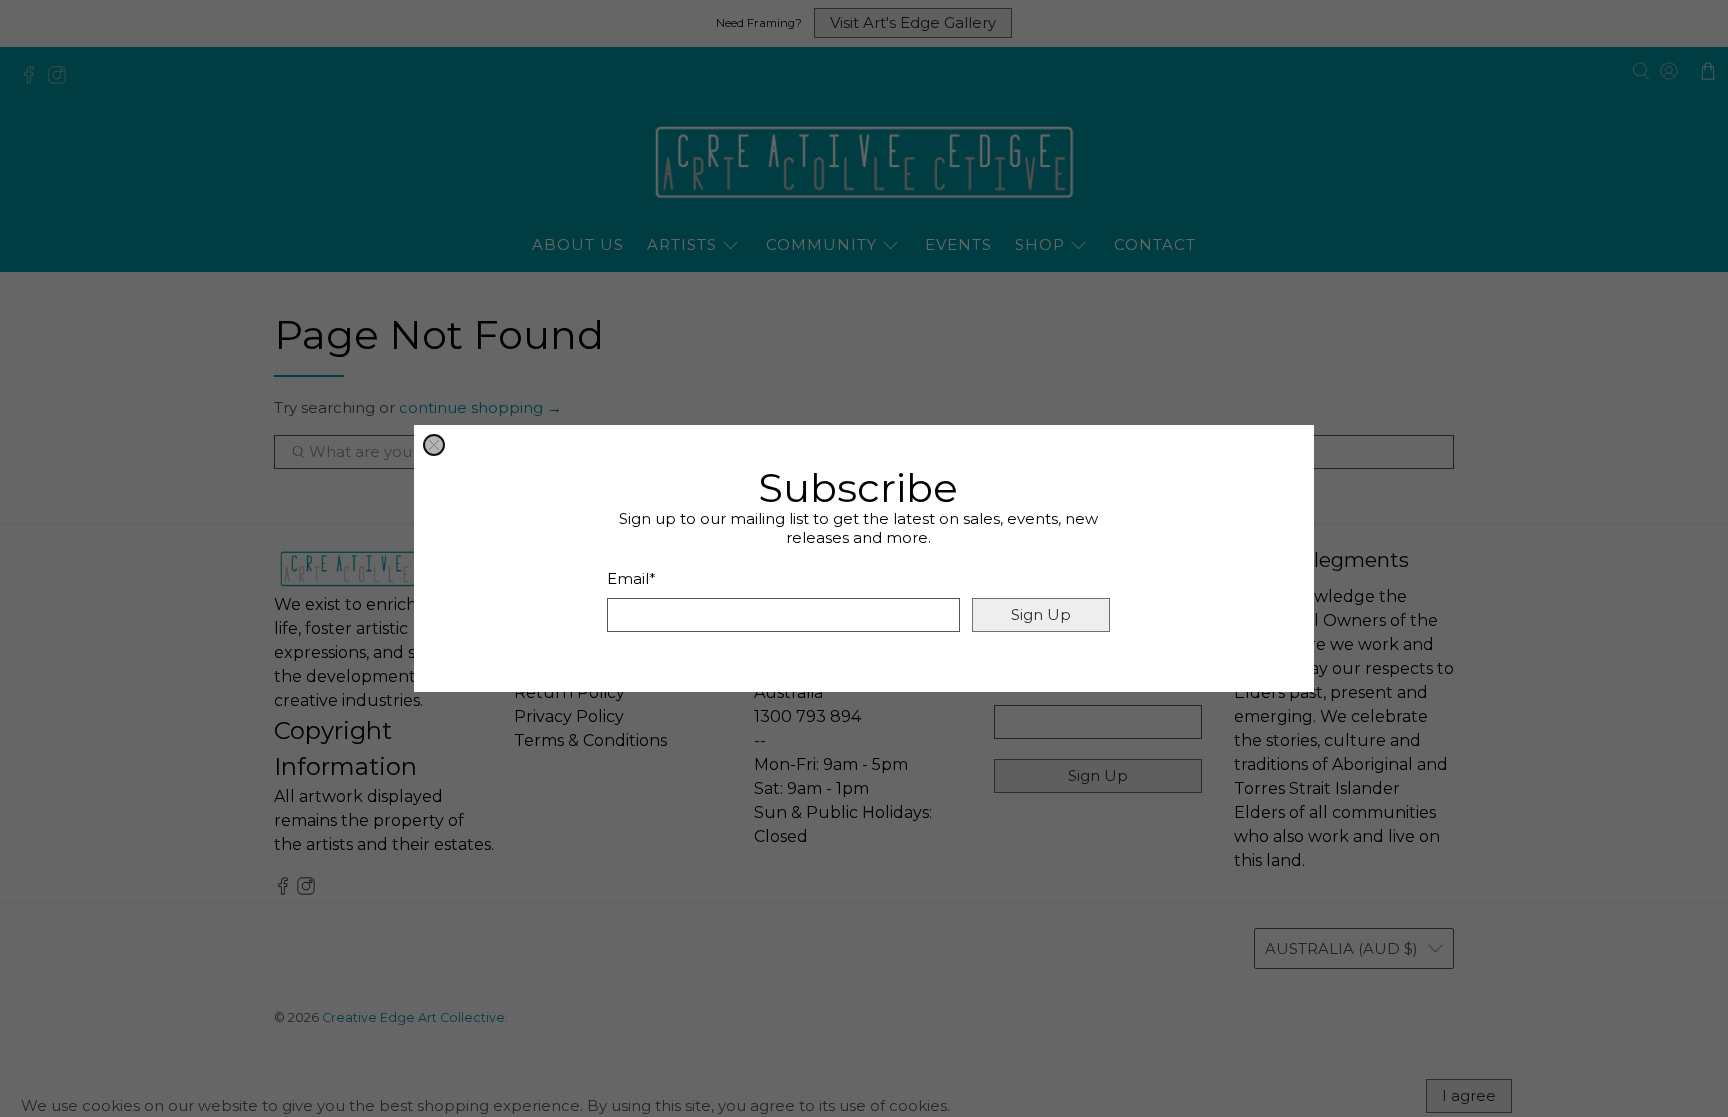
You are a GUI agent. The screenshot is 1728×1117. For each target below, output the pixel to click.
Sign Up (1041, 614)
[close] (434, 445)
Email (631, 578)
